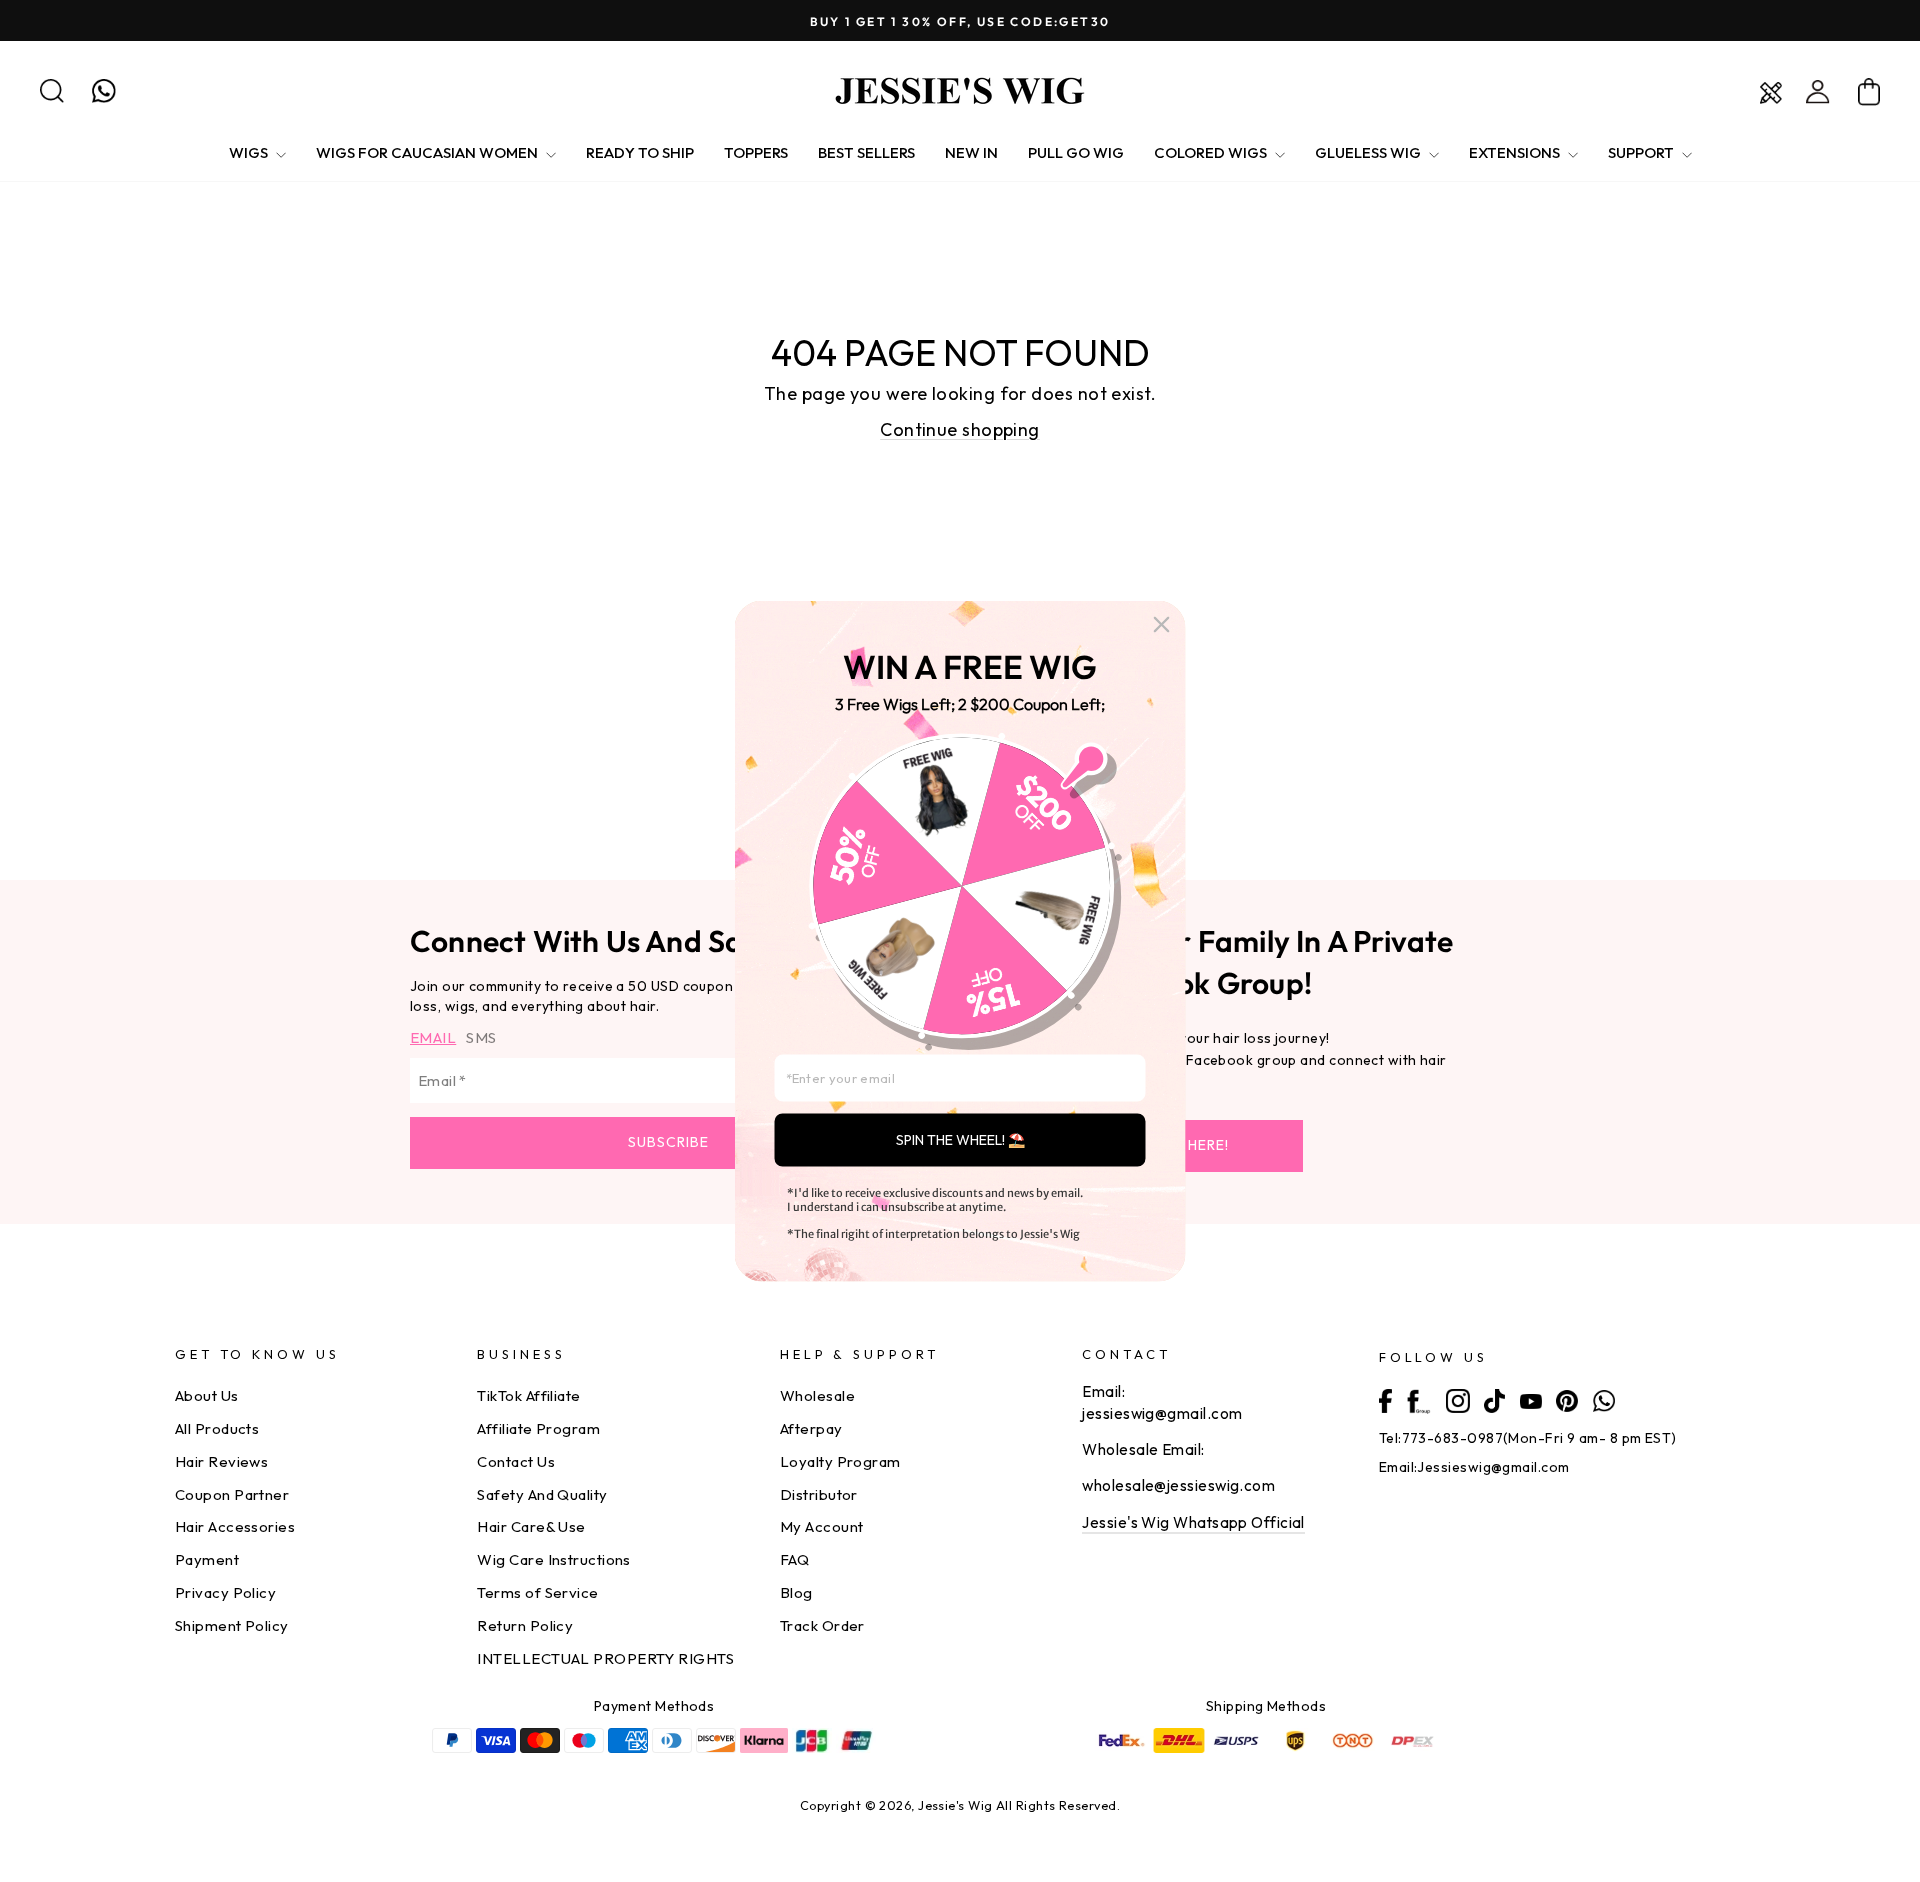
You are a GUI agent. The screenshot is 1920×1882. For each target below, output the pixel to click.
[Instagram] (1458, 1399)
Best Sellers (866, 152)
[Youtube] (1531, 1398)
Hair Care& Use (531, 1526)
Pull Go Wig (1076, 152)
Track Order (822, 1625)
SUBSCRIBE (668, 1142)
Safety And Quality (542, 1494)
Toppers (756, 152)
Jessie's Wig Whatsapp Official (1193, 1522)
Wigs (250, 152)
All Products (217, 1428)
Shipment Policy (232, 1625)
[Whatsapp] (1604, 1399)
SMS (481, 1037)
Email (433, 1037)
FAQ (794, 1559)
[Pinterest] (1567, 1399)
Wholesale (817, 1395)
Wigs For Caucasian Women (428, 152)
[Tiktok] (1494, 1399)
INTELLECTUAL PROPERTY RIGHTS (605, 1658)
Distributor (819, 1494)
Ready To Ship (640, 152)
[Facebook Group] (1418, 1399)
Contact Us (516, 1461)
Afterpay (811, 1428)
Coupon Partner (232, 1494)
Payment (207, 1559)
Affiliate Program (538, 1428)
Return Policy (525, 1625)
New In (971, 152)
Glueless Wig (1369, 152)
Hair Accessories (235, 1526)
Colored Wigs (1212, 152)
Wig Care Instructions (553, 1559)
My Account (822, 1526)
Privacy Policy (225, 1592)
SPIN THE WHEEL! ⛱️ (960, 1140)
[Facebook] (1385, 1399)
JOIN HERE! (1189, 1145)
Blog (796, 1592)
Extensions (1516, 152)
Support (1642, 152)
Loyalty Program (840, 1461)
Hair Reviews (221, 1461)
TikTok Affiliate (528, 1395)
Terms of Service (537, 1592)
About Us (207, 1395)
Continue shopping (960, 429)
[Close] (1162, 625)
